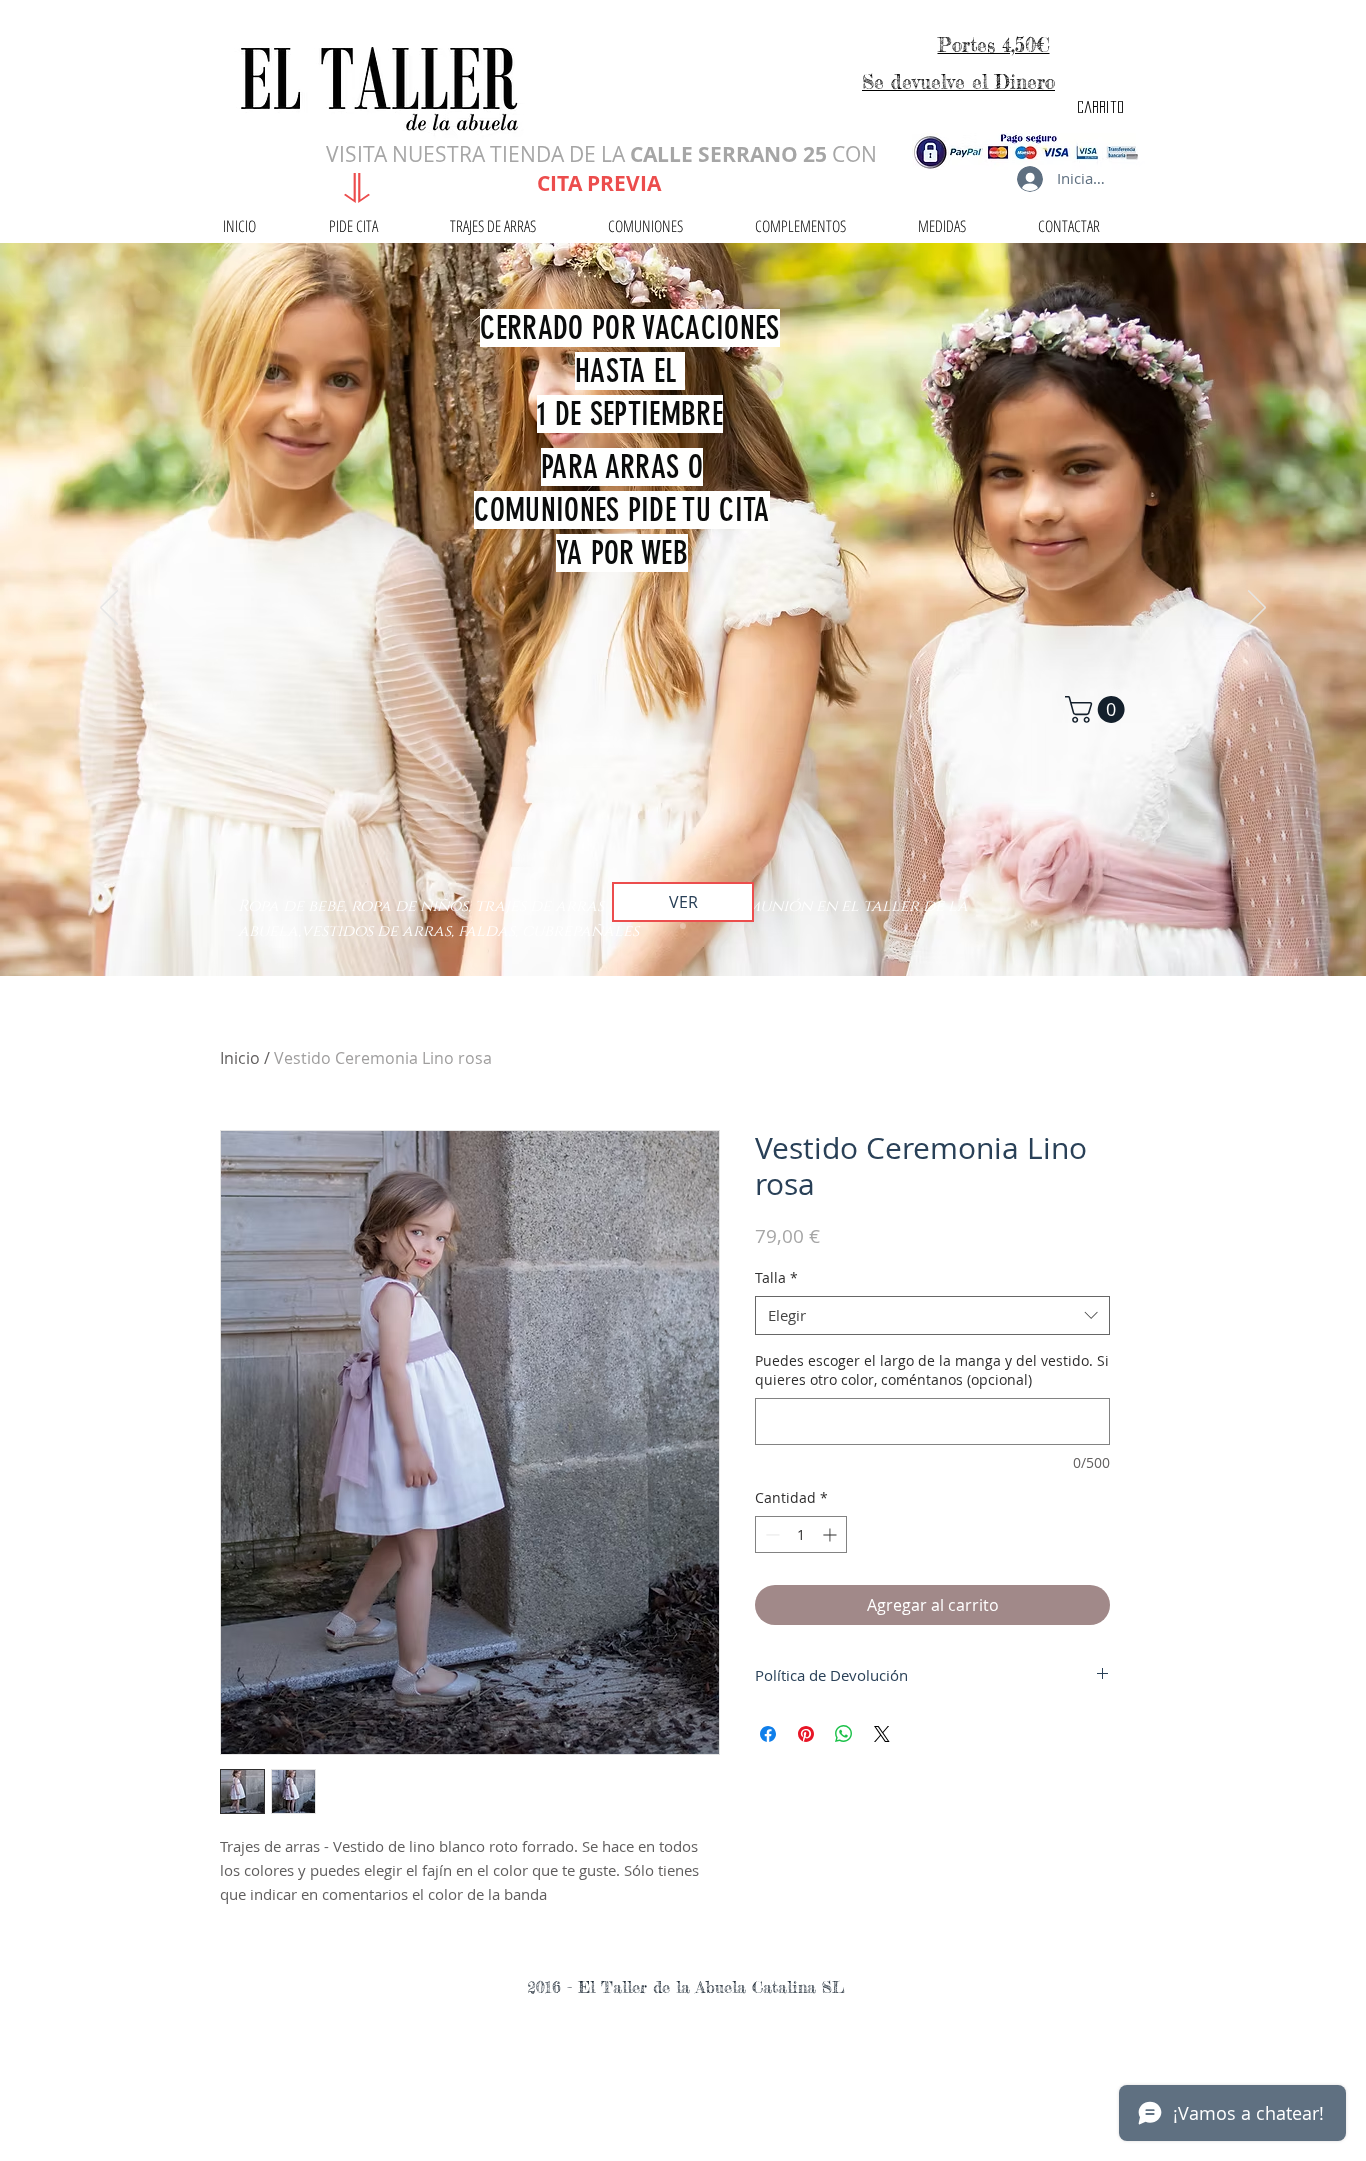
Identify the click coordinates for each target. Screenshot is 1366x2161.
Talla (776, 1277)
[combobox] (932, 1315)
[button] (1098, 709)
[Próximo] (1257, 609)
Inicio (240, 1058)
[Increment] (831, 1534)
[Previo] (109, 609)
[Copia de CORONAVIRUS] (683, 926)
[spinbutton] (801, 1534)
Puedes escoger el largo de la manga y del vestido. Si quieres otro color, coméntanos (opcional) (932, 1370)
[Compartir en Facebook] (768, 1734)
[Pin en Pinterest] (806, 1734)
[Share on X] (882, 1734)
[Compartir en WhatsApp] (844, 1734)
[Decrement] (770, 1534)
